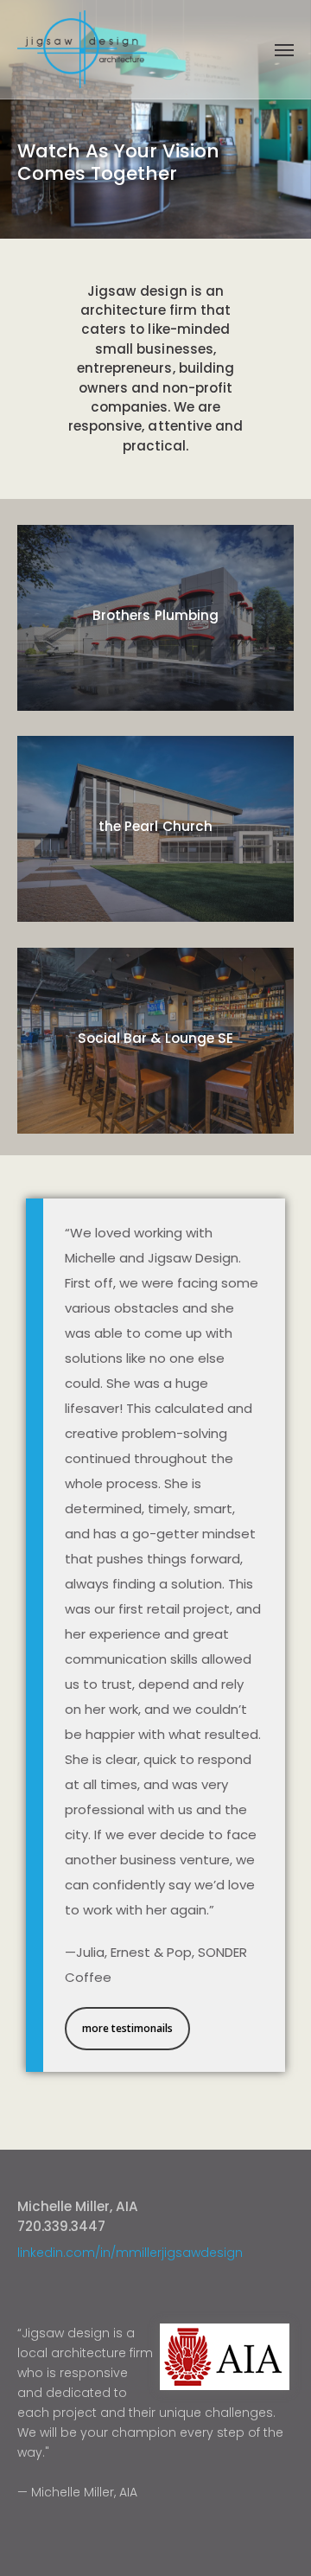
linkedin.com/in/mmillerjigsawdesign (130, 2253)
